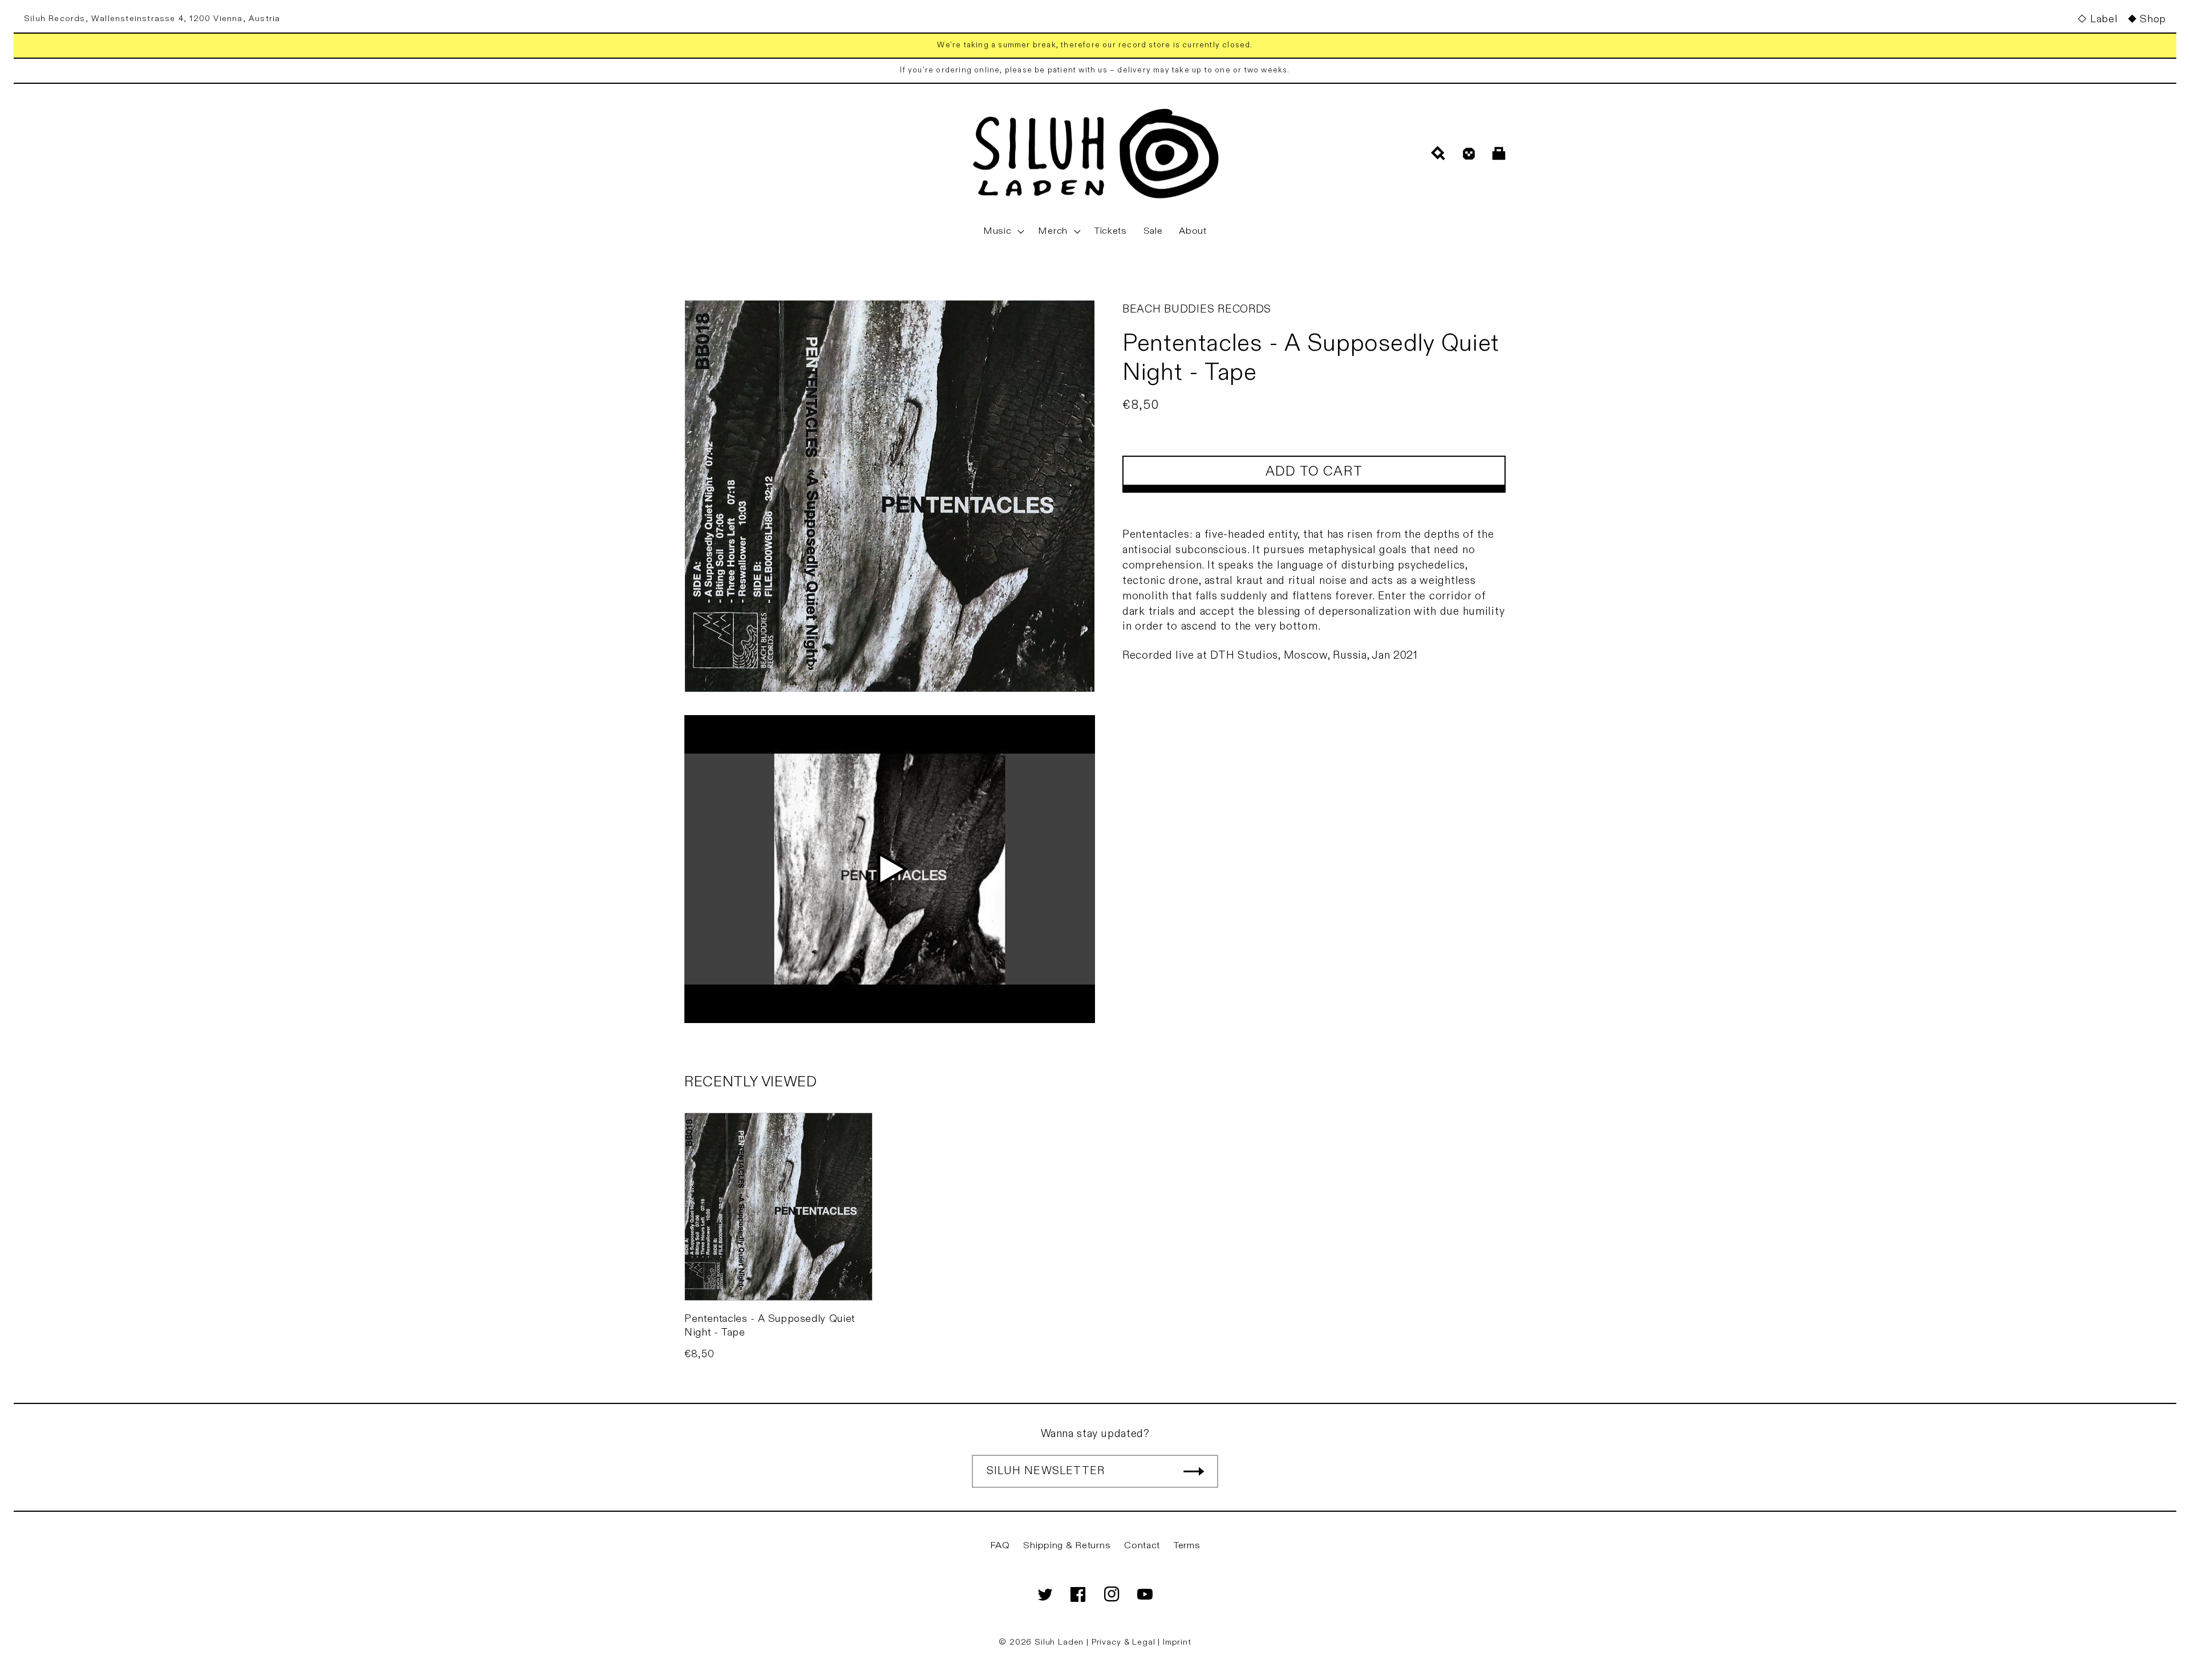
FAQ (1000, 1545)
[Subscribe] (1194, 1471)
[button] (1003, 232)
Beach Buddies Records (1197, 309)
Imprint (1177, 1642)
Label (2104, 19)
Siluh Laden (1059, 1642)
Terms (1187, 1545)
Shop (2153, 19)
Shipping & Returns (1067, 1545)
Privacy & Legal (1125, 1642)
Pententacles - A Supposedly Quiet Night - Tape (770, 1325)
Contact (1142, 1545)
